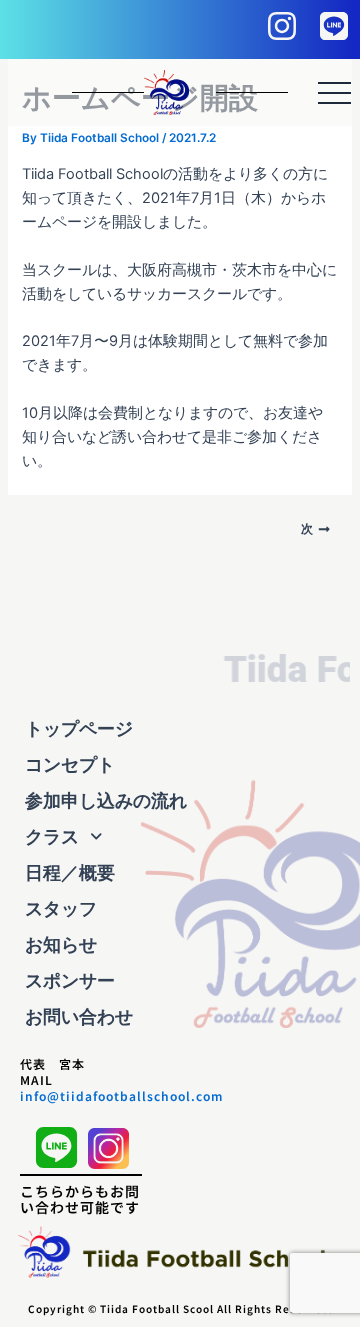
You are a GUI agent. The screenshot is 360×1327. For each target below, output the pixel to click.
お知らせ (61, 944)
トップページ (79, 728)
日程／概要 (70, 872)
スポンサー (70, 980)
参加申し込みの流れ (106, 800)
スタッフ (61, 908)
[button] (180, 837)
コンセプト (70, 764)
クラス (52, 836)
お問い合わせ (79, 1016)
